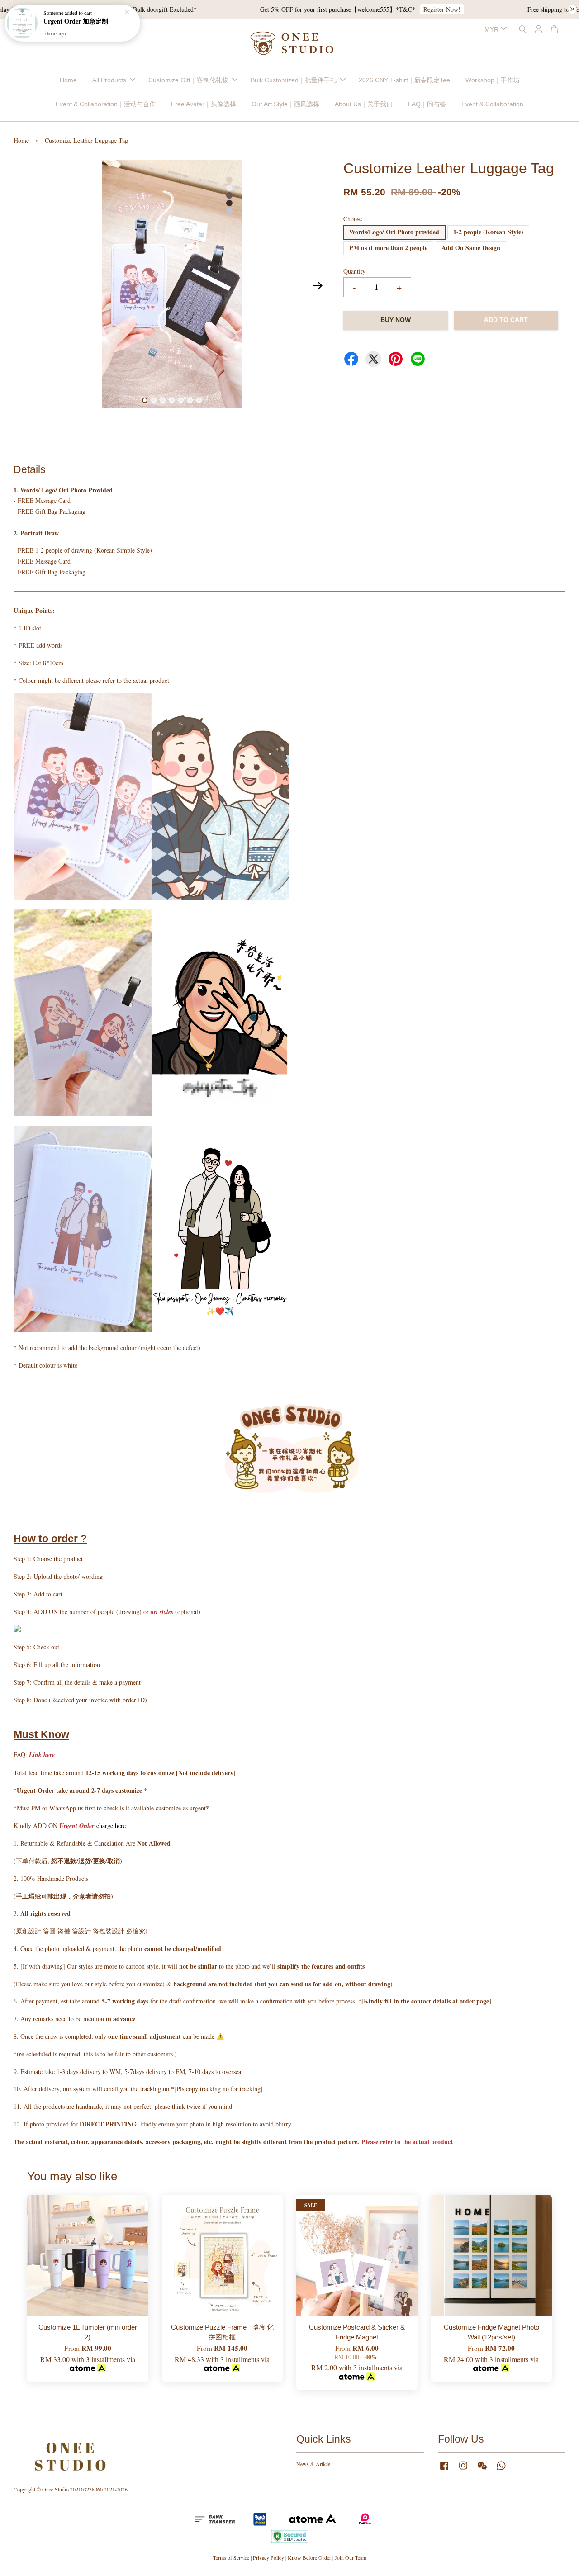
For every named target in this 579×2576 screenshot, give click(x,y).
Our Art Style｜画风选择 (285, 104)
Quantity (354, 271)
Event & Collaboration (492, 104)
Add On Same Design (471, 248)
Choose (353, 219)
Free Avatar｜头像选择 (204, 104)
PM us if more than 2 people (388, 248)
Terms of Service (231, 2557)
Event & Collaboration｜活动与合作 (106, 104)
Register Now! (416, 9)
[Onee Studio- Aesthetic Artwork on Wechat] (482, 2470)
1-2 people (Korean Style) (488, 232)
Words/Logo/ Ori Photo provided (394, 232)
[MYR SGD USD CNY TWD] (494, 29)
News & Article (313, 2464)
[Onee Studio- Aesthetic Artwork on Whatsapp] (501, 2470)
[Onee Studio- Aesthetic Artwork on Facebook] (444, 2470)
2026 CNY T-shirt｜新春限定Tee (404, 80)
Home (68, 80)
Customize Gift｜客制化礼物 (188, 80)
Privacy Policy (268, 2557)
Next (318, 285)
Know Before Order (309, 2557)
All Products (109, 80)
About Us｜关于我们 (364, 104)
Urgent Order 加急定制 (76, 21)
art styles (162, 1612)
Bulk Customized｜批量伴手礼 (294, 80)
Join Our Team (351, 2557)
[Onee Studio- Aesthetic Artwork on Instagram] (463, 2470)
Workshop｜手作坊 (493, 80)
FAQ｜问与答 (427, 104)
